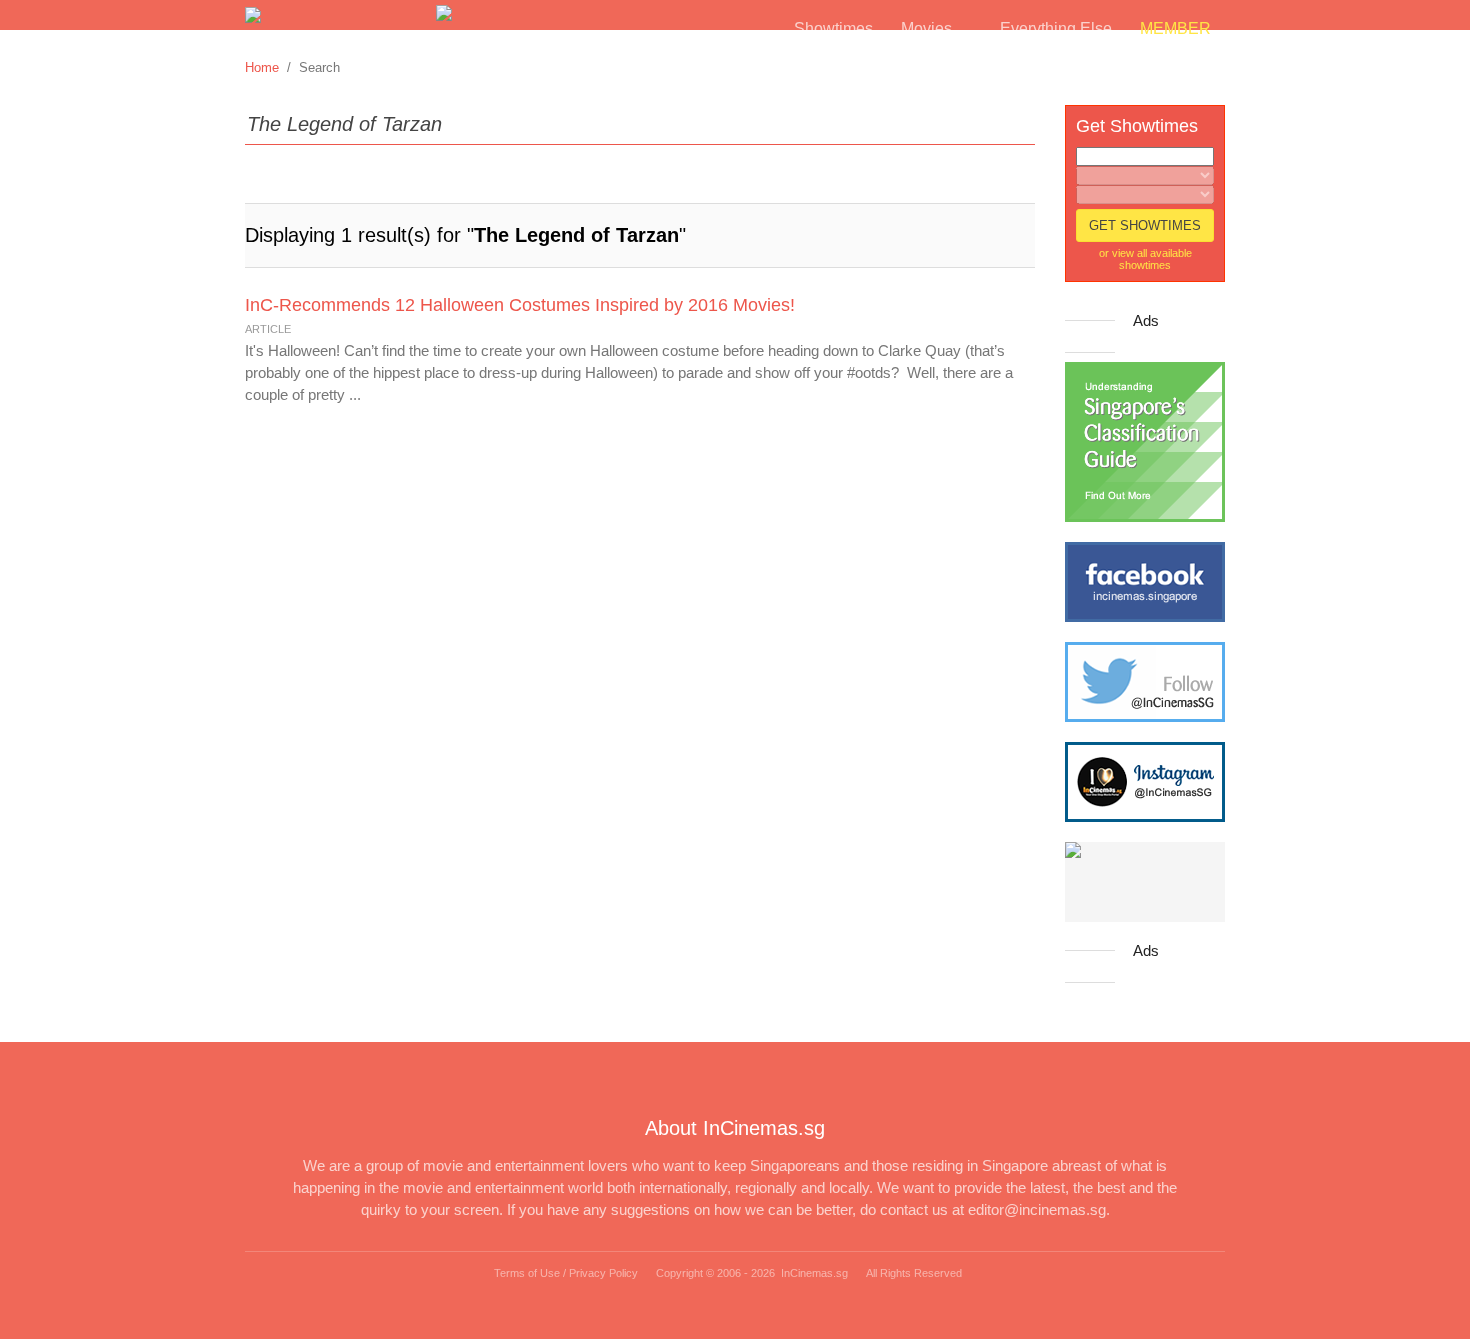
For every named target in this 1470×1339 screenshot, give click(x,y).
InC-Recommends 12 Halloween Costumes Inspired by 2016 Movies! (520, 305)
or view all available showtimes (1145, 259)
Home (262, 67)
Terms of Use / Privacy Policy (566, 1273)
